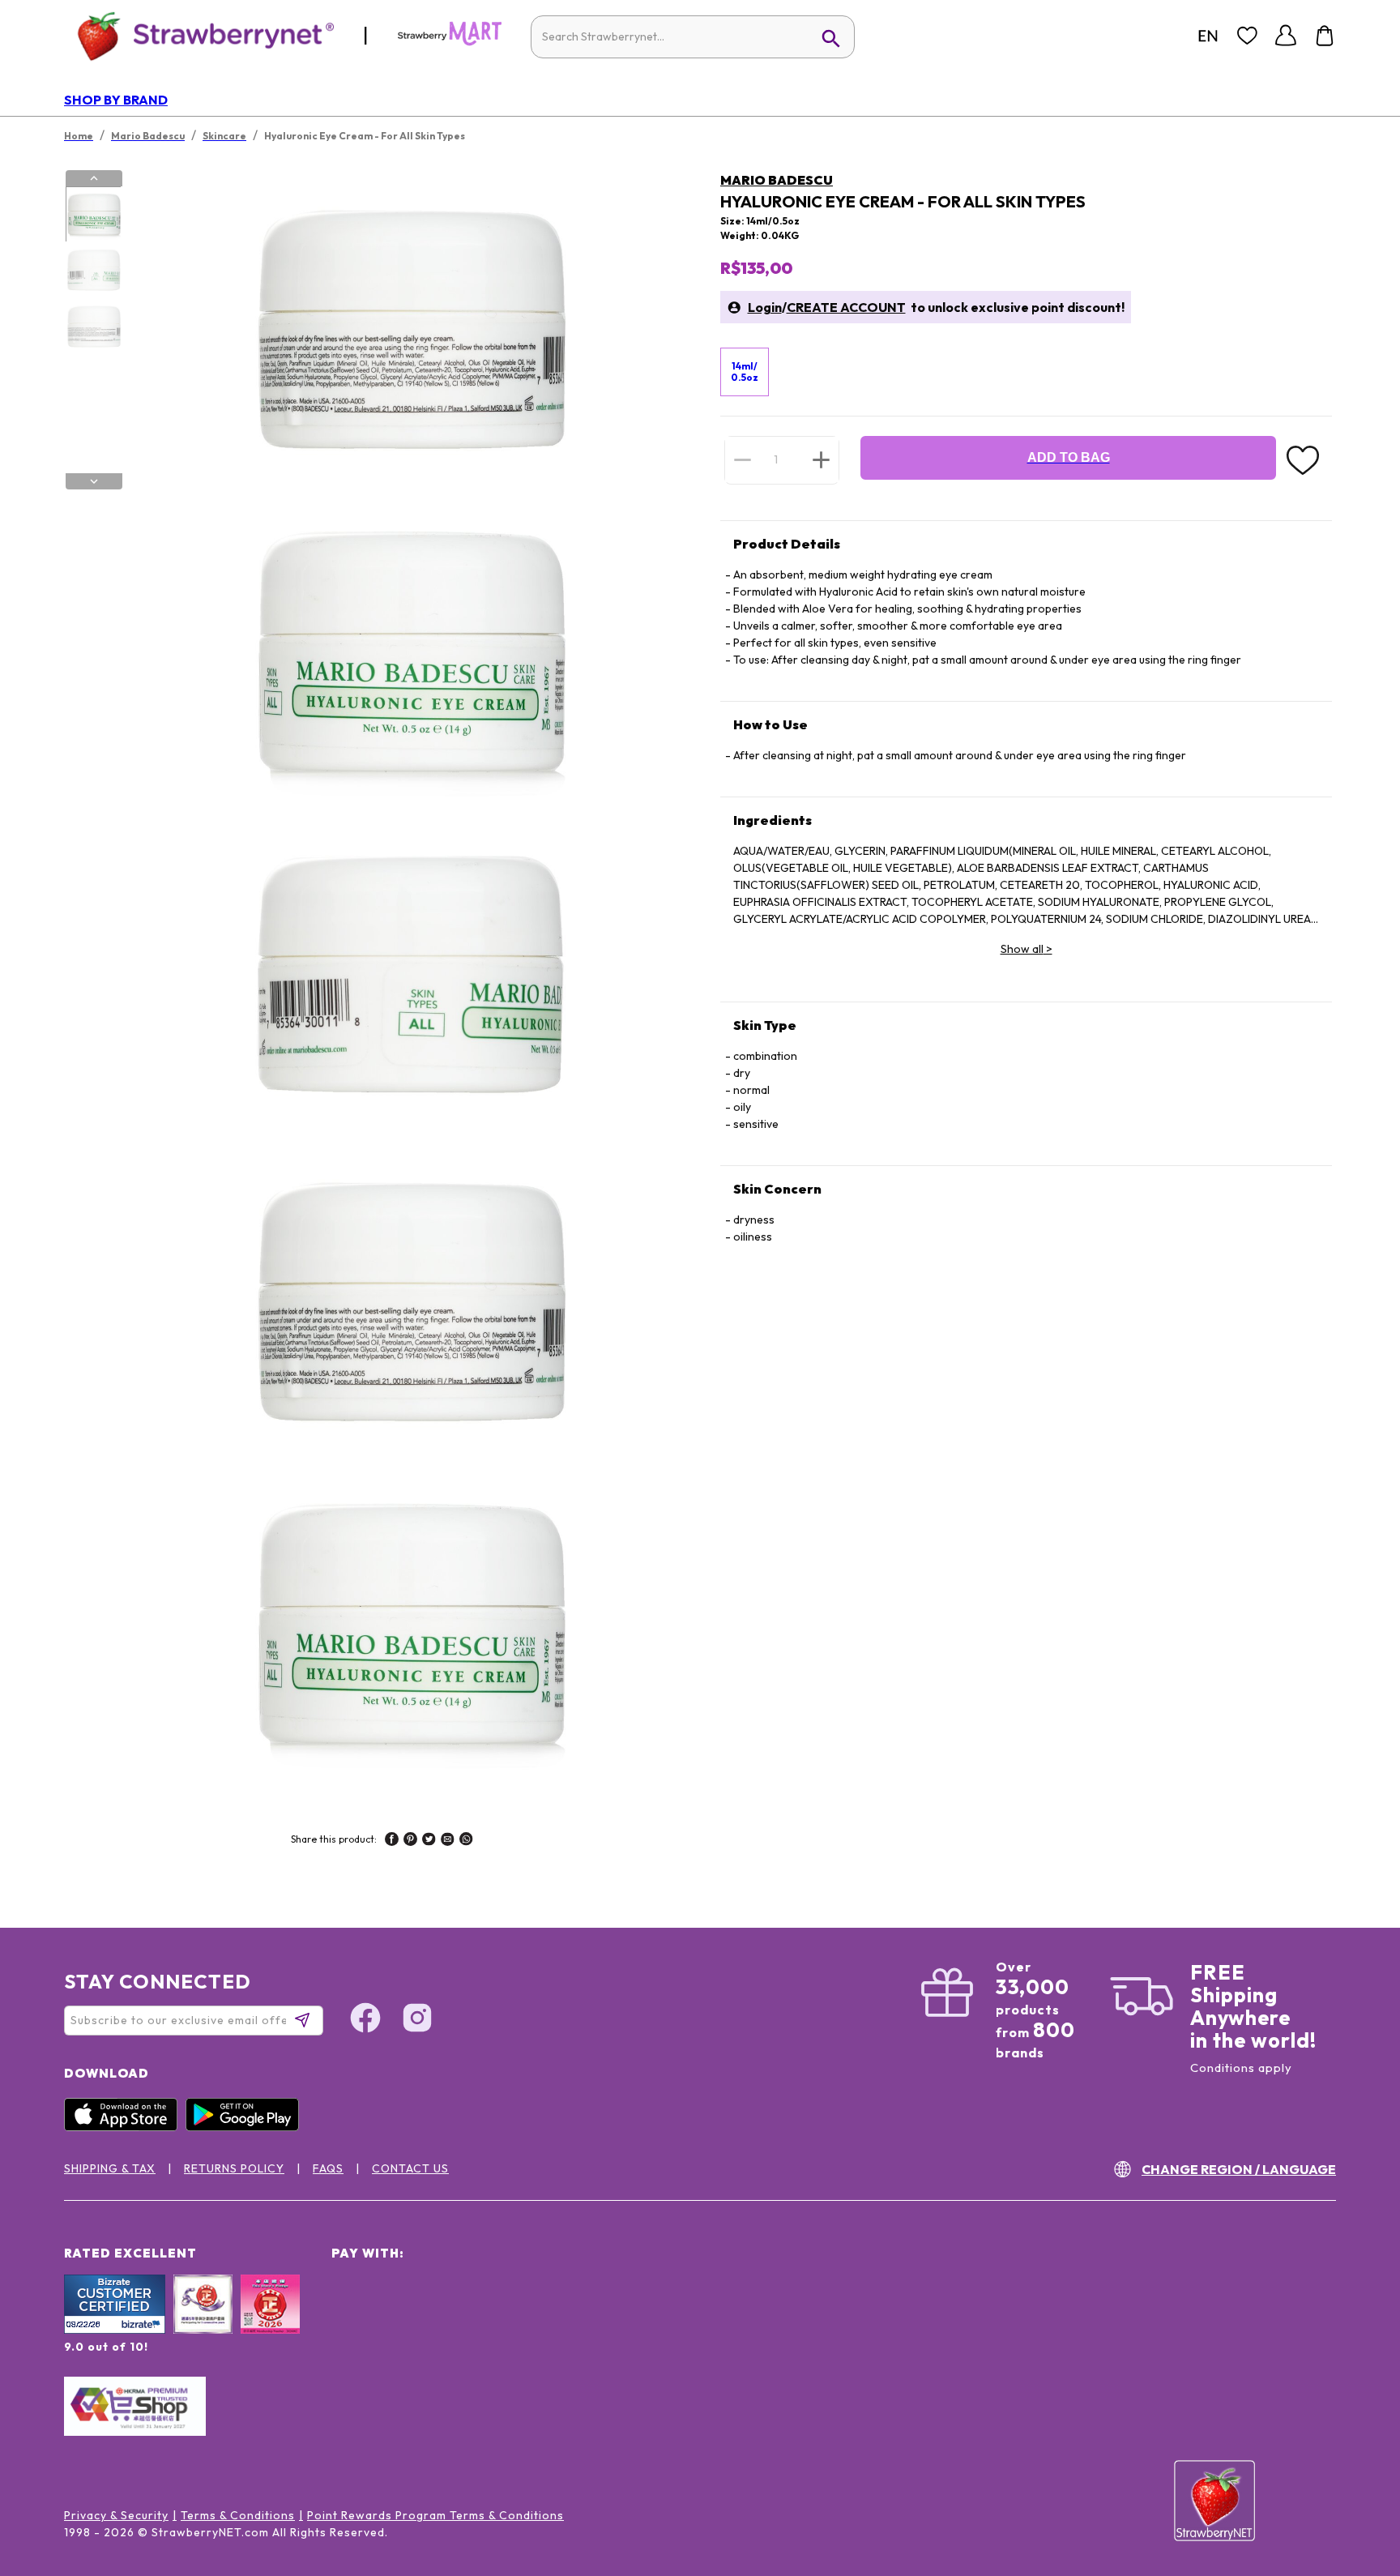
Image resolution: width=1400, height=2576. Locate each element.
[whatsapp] (466, 1841)
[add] (821, 459)
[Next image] (94, 481)
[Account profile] (1286, 36)
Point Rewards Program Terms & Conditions (435, 2515)
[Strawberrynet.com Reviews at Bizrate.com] (115, 2330)
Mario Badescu (777, 180)
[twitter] (429, 1841)
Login (765, 307)
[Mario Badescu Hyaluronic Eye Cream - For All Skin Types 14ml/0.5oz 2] (93, 271)
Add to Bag (1069, 457)
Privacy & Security (116, 2515)
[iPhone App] (125, 2127)
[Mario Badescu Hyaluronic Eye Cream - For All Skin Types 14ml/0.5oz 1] (93, 215)
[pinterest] (410, 1841)
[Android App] (246, 2127)
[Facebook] (365, 2020)
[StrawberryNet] (199, 35)
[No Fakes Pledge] (270, 2322)
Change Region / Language (1239, 2169)
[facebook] (392, 1841)
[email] (448, 1841)
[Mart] (450, 42)
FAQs (328, 2168)
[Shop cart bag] (1325, 36)
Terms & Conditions (238, 2515)
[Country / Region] (1208, 36)
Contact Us (410, 2168)
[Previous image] (94, 178)
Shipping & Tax (110, 2168)
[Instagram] (417, 2020)
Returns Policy (234, 2168)
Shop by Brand (116, 100)
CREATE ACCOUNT (846, 307)
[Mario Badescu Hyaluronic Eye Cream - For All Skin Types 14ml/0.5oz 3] (93, 327)
